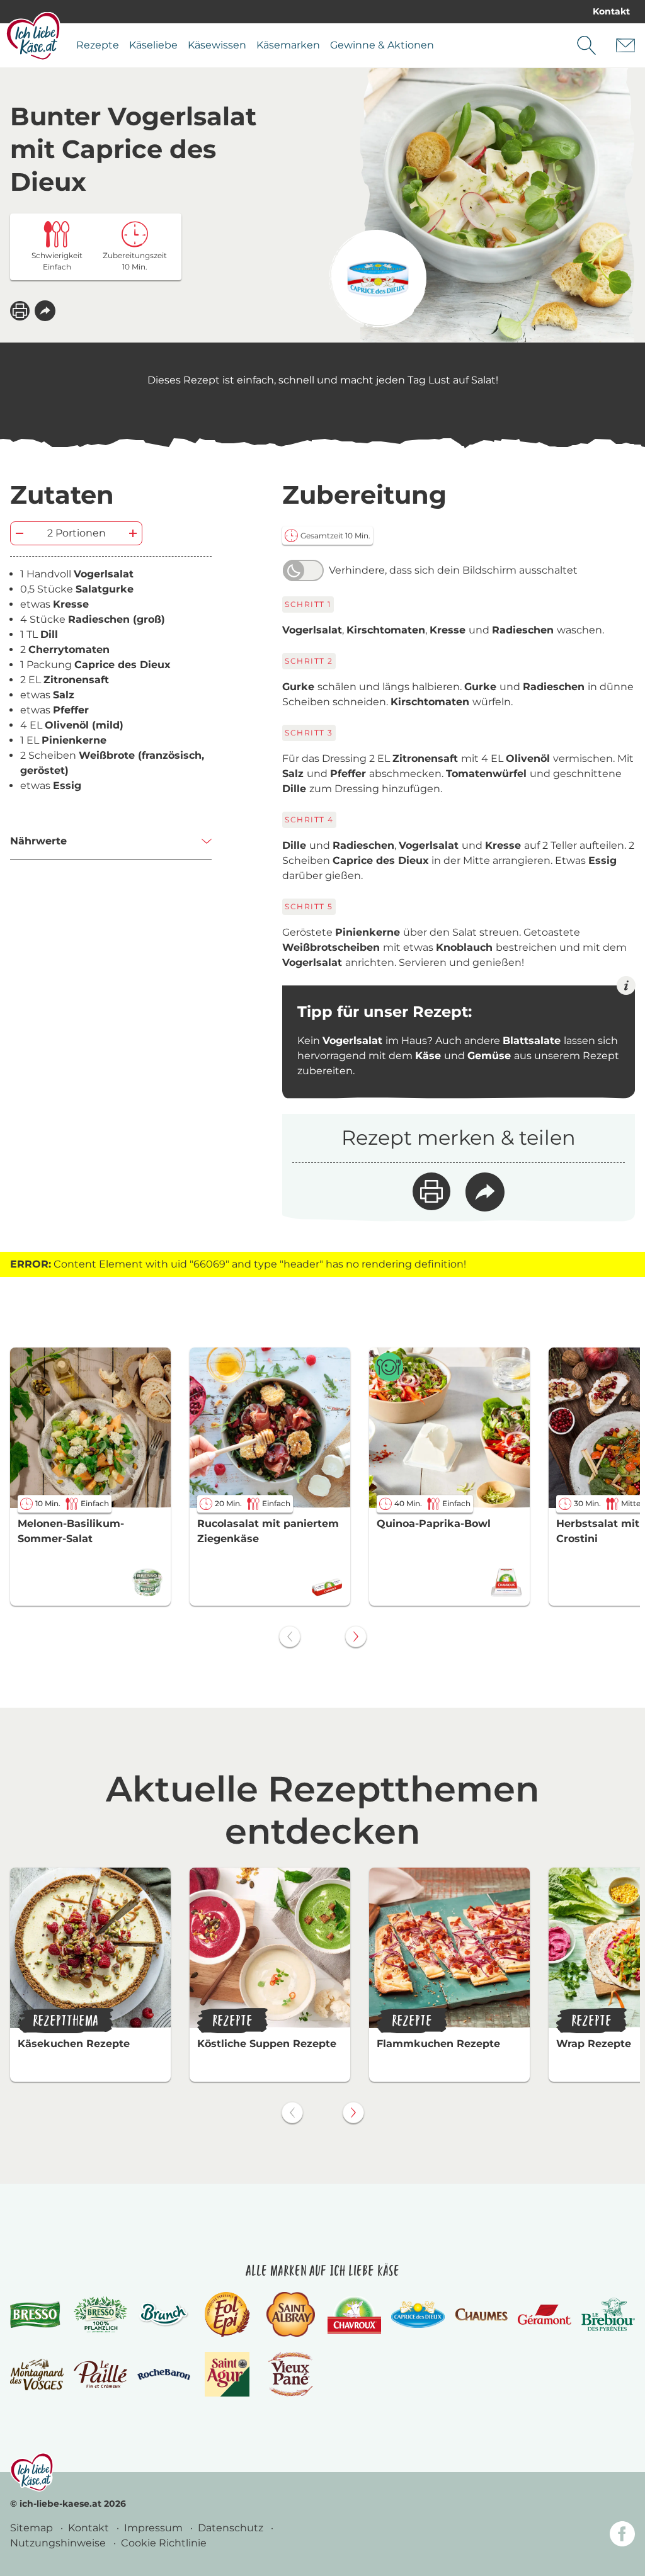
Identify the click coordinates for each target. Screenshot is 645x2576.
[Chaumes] (482, 2315)
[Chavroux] (354, 2315)
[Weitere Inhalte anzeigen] (356, 1637)
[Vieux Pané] (291, 2374)
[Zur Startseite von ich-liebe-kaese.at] (33, 36)
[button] (45, 311)
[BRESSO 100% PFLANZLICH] (100, 2314)
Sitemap (33, 2528)
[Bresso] (37, 2315)
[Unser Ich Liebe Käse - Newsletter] (625, 45)
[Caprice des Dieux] (378, 279)
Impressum (155, 2528)
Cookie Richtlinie (164, 2543)
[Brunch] (164, 2315)
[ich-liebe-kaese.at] (32, 2472)
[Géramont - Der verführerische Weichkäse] (545, 2315)
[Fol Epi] (227, 2314)
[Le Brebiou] (608, 2314)
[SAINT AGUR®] (227, 2374)
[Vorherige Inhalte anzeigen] (290, 1637)
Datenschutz (232, 2528)
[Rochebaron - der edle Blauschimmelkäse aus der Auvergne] (164, 2375)
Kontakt (611, 11)
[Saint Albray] (291, 2314)
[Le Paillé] (100, 2374)
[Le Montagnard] (37, 2375)
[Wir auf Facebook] (622, 2536)
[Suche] (586, 45)
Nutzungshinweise (59, 2543)
